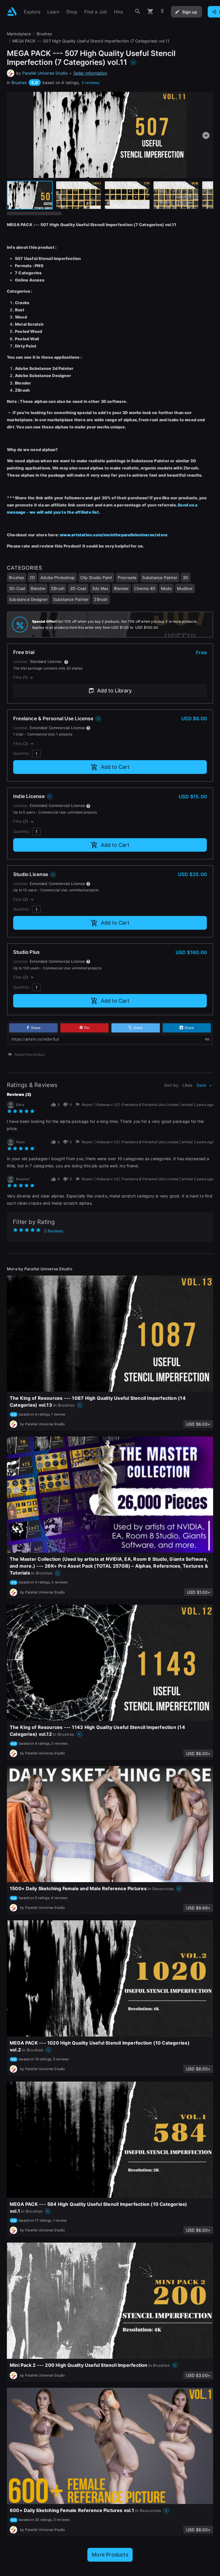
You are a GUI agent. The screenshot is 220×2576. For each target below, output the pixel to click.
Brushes (19, 82)
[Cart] (150, 12)
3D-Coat (17, 588)
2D (32, 577)
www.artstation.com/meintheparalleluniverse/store (114, 535)
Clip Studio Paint (96, 577)
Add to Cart (115, 767)
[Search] (138, 12)
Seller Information (90, 73)
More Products (110, 2555)
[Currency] (162, 12)
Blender (38, 588)
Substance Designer (28, 599)
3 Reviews (53, 1231)
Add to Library (114, 691)
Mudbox (185, 588)
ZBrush (58, 588)
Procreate (127, 577)
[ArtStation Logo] (12, 12)
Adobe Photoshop (58, 577)
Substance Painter (160, 577)
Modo (166, 588)
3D (185, 577)
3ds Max (100, 588)
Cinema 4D (145, 588)
